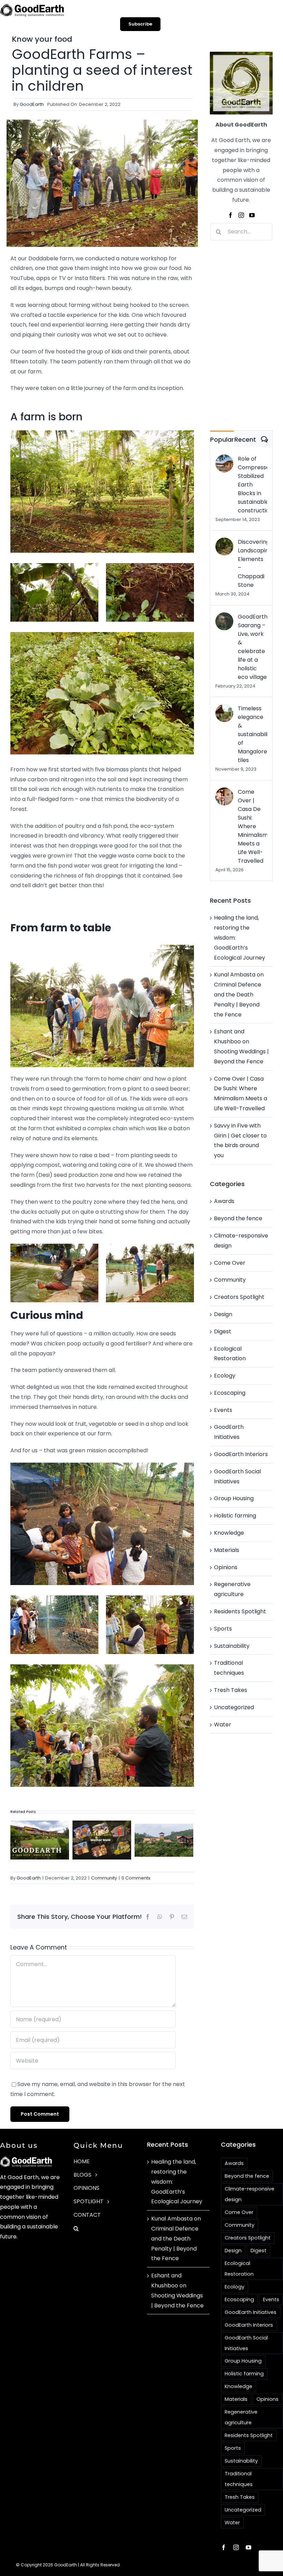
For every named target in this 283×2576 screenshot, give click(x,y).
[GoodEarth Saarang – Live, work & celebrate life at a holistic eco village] (224, 617)
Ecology (225, 1376)
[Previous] (16, 1841)
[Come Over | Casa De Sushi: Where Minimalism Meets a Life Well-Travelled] (224, 792)
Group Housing (234, 1498)
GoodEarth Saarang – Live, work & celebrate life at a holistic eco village (252, 647)
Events (223, 1410)
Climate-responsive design (241, 1241)
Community (104, 1878)
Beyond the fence (238, 1218)
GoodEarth (32, 104)
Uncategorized (234, 1707)
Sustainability (232, 1646)
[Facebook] (231, 215)
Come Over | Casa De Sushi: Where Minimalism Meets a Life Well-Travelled (252, 826)
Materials (227, 1550)
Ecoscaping (230, 1393)
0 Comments (136, 1878)
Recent (245, 439)
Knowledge (229, 1533)
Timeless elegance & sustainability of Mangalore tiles (252, 734)
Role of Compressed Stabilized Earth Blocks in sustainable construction (252, 485)
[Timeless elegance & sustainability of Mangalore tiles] (224, 709)
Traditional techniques (229, 1668)
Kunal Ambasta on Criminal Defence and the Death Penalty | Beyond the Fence (239, 994)
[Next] (188, 1841)
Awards (224, 1201)
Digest (223, 1331)
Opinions (226, 1567)
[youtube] (248, 2547)
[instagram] (236, 2547)
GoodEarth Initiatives (229, 1432)
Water (223, 1725)
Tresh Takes (231, 1690)
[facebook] (224, 2547)
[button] (105, 2229)
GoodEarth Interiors (241, 1454)
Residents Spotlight (240, 1611)
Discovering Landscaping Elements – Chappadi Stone (252, 563)
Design (223, 1314)
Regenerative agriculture (232, 1589)
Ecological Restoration (230, 1354)
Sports (223, 1629)
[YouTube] (252, 215)
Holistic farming (235, 1516)
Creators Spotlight (239, 1297)
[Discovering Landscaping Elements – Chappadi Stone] (224, 542)
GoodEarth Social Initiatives (237, 1476)
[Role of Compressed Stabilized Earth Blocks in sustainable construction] (224, 459)
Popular (222, 439)
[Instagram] (241, 215)
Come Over (230, 1263)
